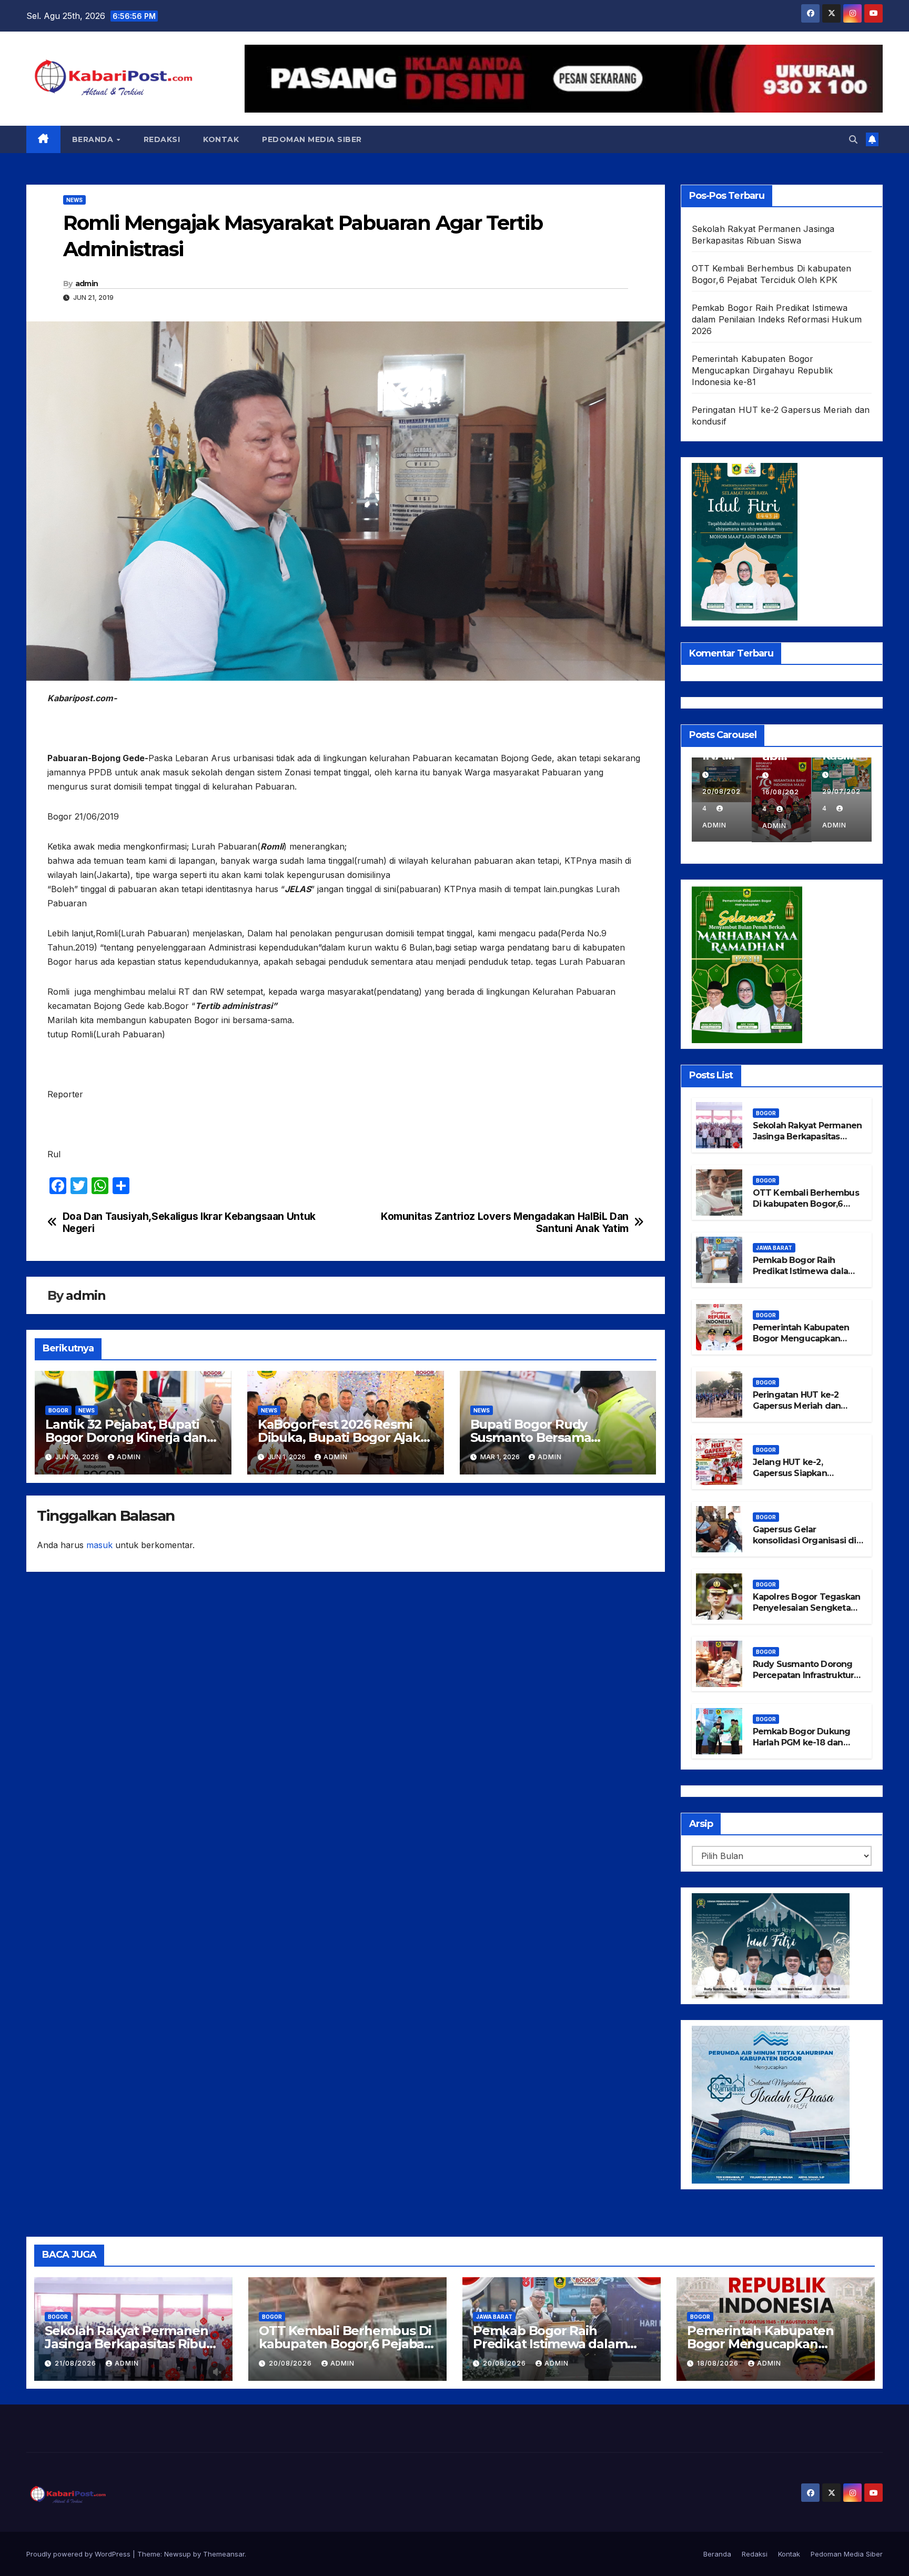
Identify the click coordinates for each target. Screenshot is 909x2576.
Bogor (58, 1410)
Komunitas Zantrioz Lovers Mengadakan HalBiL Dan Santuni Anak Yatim (505, 1223)
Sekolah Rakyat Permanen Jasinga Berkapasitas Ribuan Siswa (807, 1137)
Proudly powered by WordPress (79, 2554)
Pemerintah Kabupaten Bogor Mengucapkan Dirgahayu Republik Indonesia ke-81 (762, 370)
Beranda (94, 139)
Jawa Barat (774, 1248)
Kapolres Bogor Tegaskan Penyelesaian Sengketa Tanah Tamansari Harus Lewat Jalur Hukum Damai (807, 1613)
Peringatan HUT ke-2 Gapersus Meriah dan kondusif (797, 1406)
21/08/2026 (77, 2363)
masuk (99, 1545)
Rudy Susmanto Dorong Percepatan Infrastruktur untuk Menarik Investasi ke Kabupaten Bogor (804, 1680)
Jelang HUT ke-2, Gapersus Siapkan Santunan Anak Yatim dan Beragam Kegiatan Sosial (806, 1478)
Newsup (178, 2554)
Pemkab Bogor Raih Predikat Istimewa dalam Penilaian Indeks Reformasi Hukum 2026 (777, 319)
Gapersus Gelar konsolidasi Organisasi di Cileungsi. (805, 1540)
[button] (853, 139)
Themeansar (224, 2554)
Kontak (221, 139)
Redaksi (162, 139)
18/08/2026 (719, 2363)
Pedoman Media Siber (312, 139)
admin (87, 284)
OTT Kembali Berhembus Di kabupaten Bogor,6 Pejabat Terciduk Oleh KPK (806, 1209)
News (74, 200)
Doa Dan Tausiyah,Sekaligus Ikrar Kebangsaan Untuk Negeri (189, 1223)
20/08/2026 (291, 2363)
